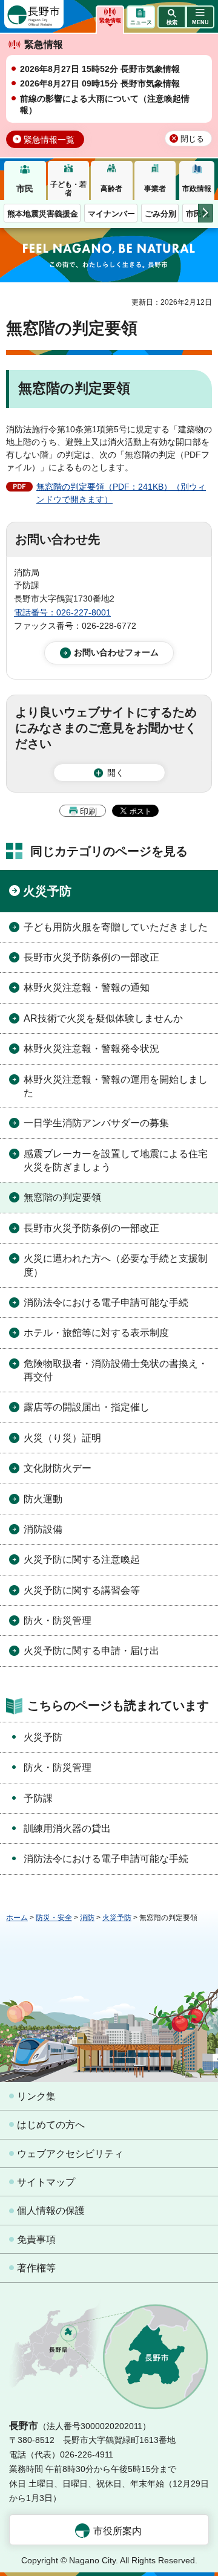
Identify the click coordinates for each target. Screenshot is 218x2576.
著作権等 (36, 2268)
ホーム (17, 1918)
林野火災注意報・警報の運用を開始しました (116, 1086)
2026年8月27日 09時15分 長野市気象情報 (100, 83)
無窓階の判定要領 (62, 1197)
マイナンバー (111, 214)
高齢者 (111, 189)
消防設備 (43, 1529)
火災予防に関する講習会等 (82, 1590)
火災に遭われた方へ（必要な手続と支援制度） (116, 1265)
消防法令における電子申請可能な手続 (106, 1303)
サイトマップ (46, 2182)
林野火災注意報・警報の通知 (87, 988)
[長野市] (34, 14)
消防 (87, 1918)
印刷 (88, 811)
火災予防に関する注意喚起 (82, 1559)
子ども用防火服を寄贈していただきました (116, 927)
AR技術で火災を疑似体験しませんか (103, 1018)
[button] (172, 17)
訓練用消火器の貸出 (67, 1828)
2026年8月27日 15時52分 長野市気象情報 (100, 69)
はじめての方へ (51, 2125)
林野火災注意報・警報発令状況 (91, 1049)
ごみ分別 (160, 214)
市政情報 (197, 189)
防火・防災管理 (58, 1621)
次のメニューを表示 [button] (206, 213)
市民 (25, 189)
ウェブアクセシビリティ (70, 2154)
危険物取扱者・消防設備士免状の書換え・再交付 (116, 1370)
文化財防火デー (58, 1468)
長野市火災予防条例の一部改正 (91, 957)
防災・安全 (54, 1918)
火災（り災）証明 (62, 1438)
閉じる (192, 139)
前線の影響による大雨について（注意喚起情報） (105, 105)
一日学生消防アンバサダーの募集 (96, 1123)
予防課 (38, 1798)
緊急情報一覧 (49, 140)
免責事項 (36, 2240)
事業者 (155, 189)
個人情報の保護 (51, 2211)
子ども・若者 (68, 189)
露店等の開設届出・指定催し (87, 1407)
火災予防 (47, 891)
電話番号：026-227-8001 (62, 612)
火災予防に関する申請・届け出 (91, 1651)
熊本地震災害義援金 (43, 214)
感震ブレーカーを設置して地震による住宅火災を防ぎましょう (116, 1160)
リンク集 (36, 2096)
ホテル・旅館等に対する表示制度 (96, 1333)
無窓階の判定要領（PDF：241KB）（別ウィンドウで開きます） (121, 493)
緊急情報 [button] (110, 21)
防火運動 (43, 1499)
